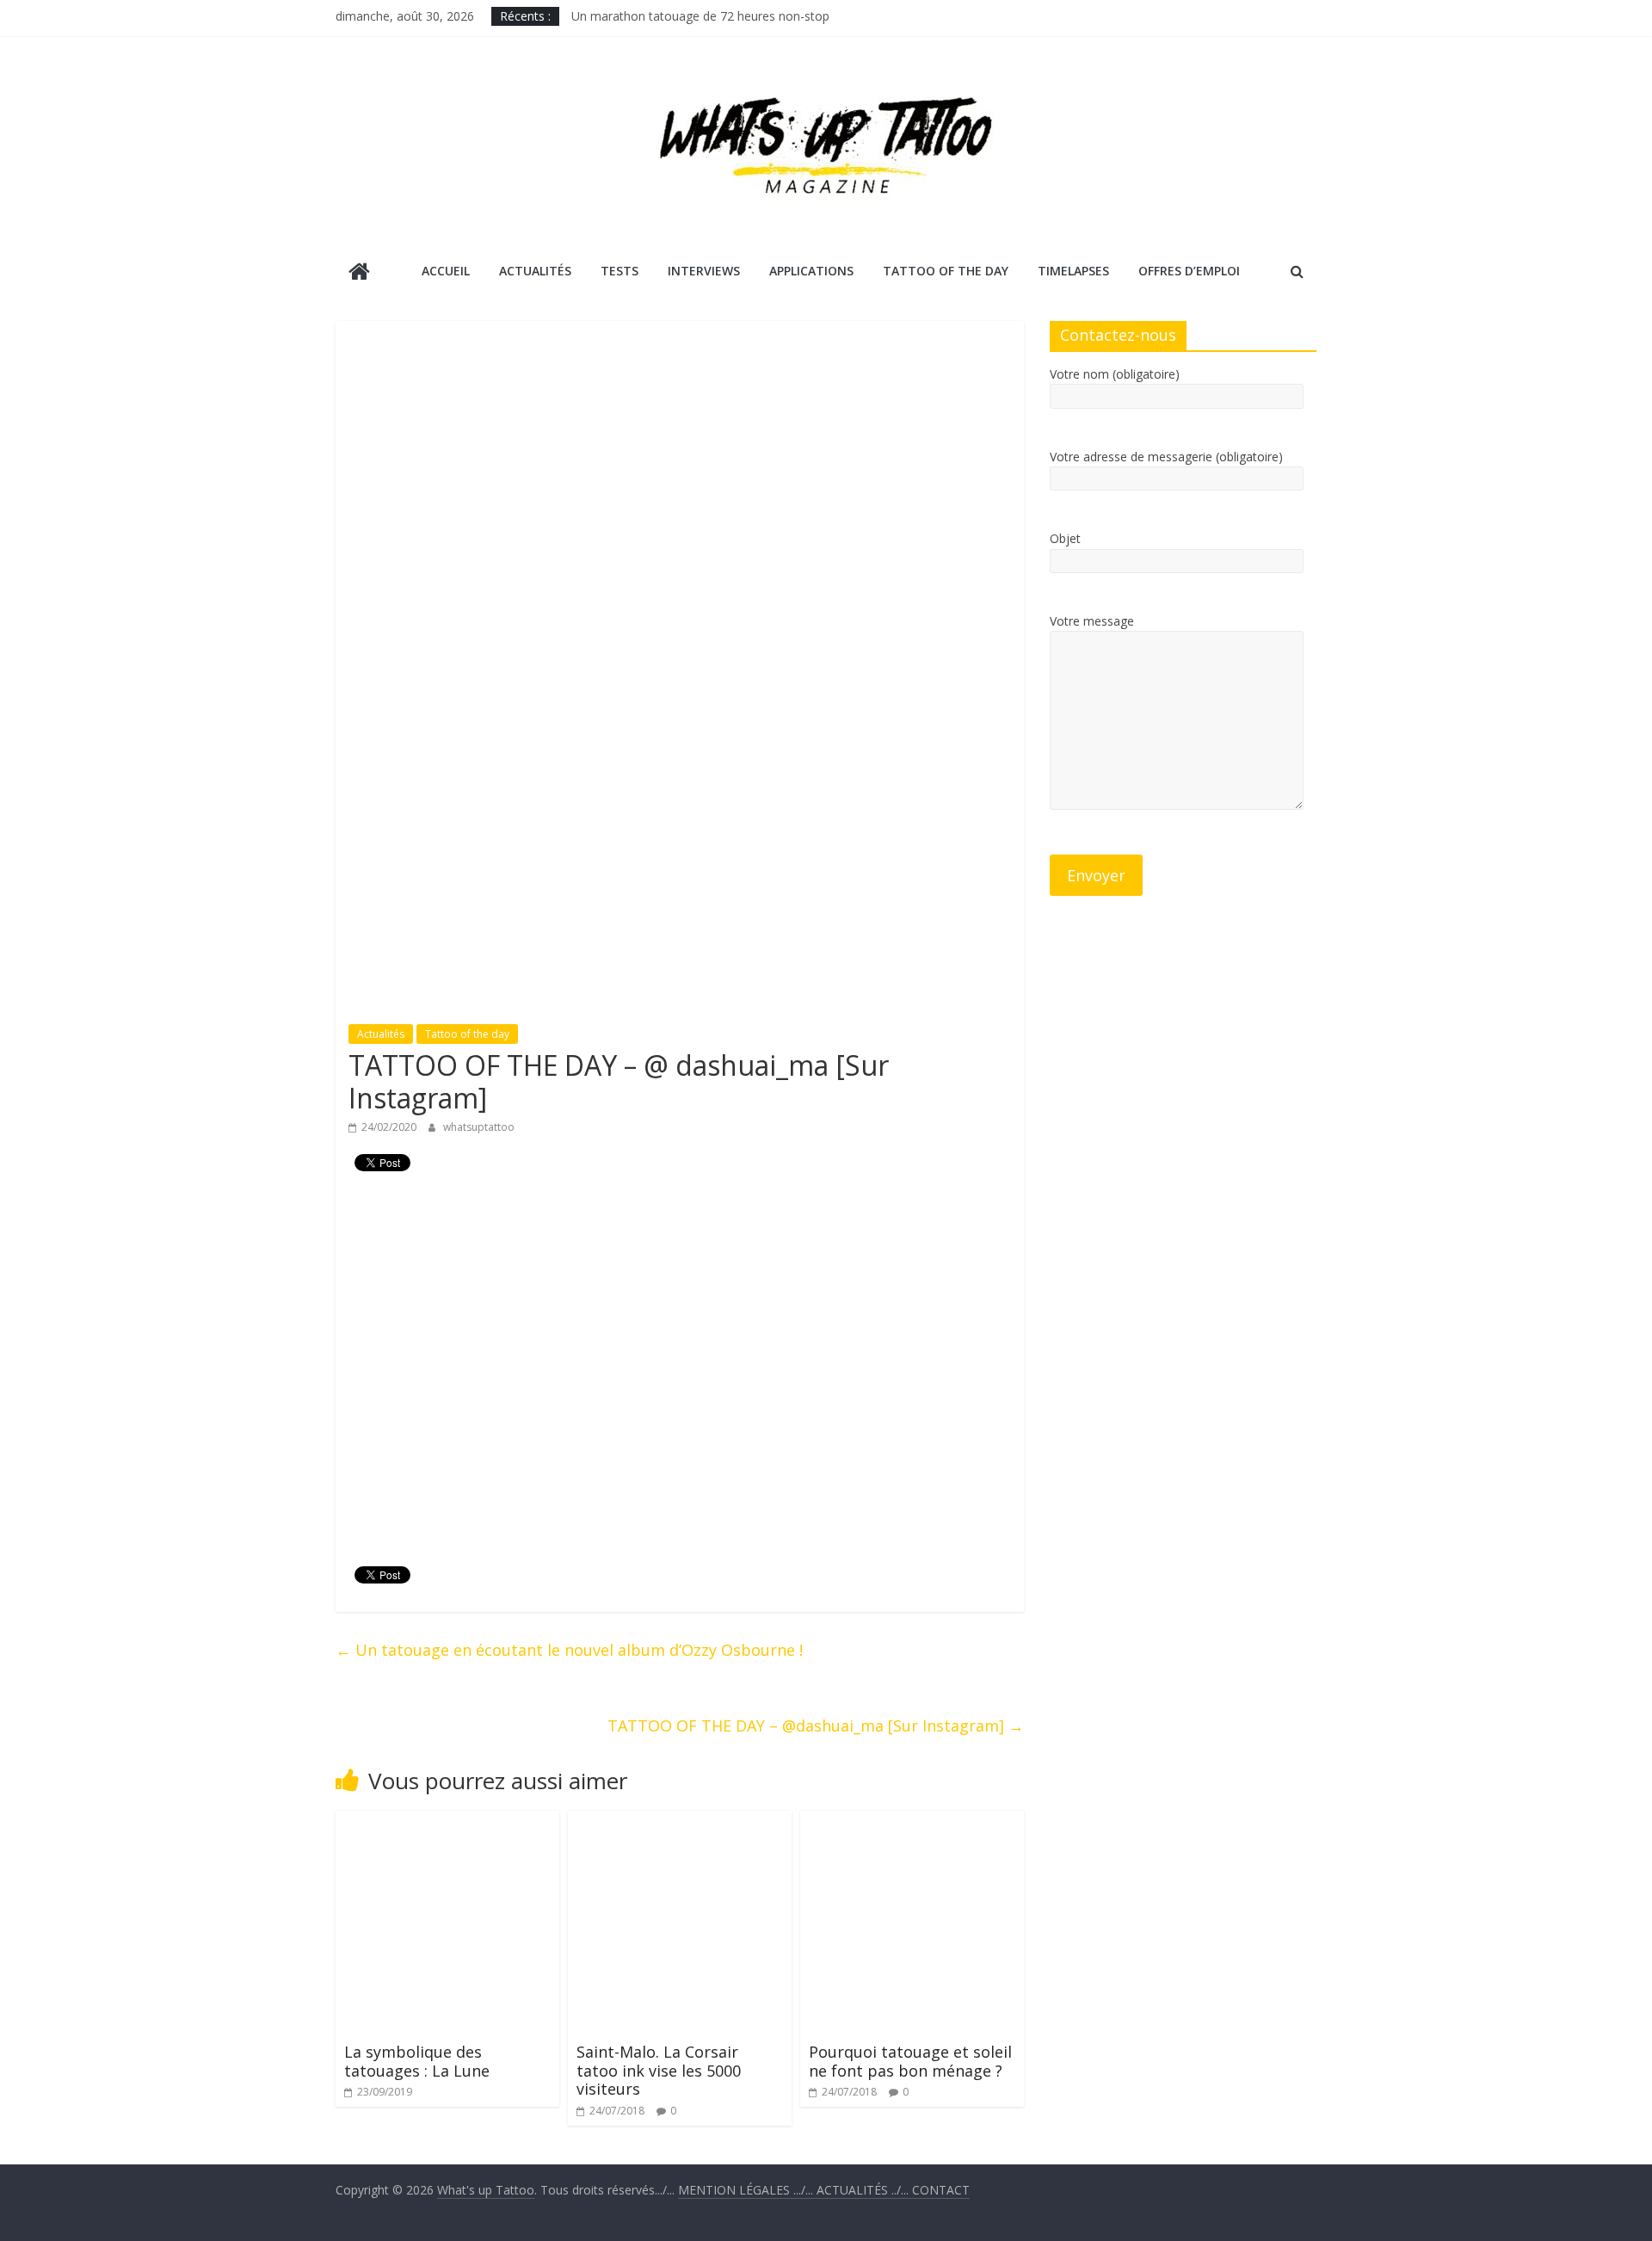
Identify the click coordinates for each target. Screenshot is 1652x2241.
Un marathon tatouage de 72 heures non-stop (700, 16)
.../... (747, 2190)
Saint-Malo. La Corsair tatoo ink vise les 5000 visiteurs (659, 2070)
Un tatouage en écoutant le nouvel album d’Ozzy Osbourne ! (569, 1650)
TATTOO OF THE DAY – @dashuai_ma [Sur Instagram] (816, 1726)
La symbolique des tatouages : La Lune (417, 2061)
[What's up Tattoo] (359, 273)
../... (864, 2190)
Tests (619, 271)
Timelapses (1073, 271)
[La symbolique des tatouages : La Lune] (447, 1821)
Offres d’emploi (1189, 271)
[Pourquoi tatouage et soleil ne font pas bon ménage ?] (912, 1821)
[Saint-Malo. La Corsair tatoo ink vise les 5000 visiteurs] (680, 1821)
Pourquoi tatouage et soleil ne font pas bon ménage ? (910, 2061)
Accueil (446, 271)
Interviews (704, 271)
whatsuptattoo (479, 1127)
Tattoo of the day (467, 1034)
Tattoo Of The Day (946, 271)
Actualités (535, 271)
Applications (811, 271)
